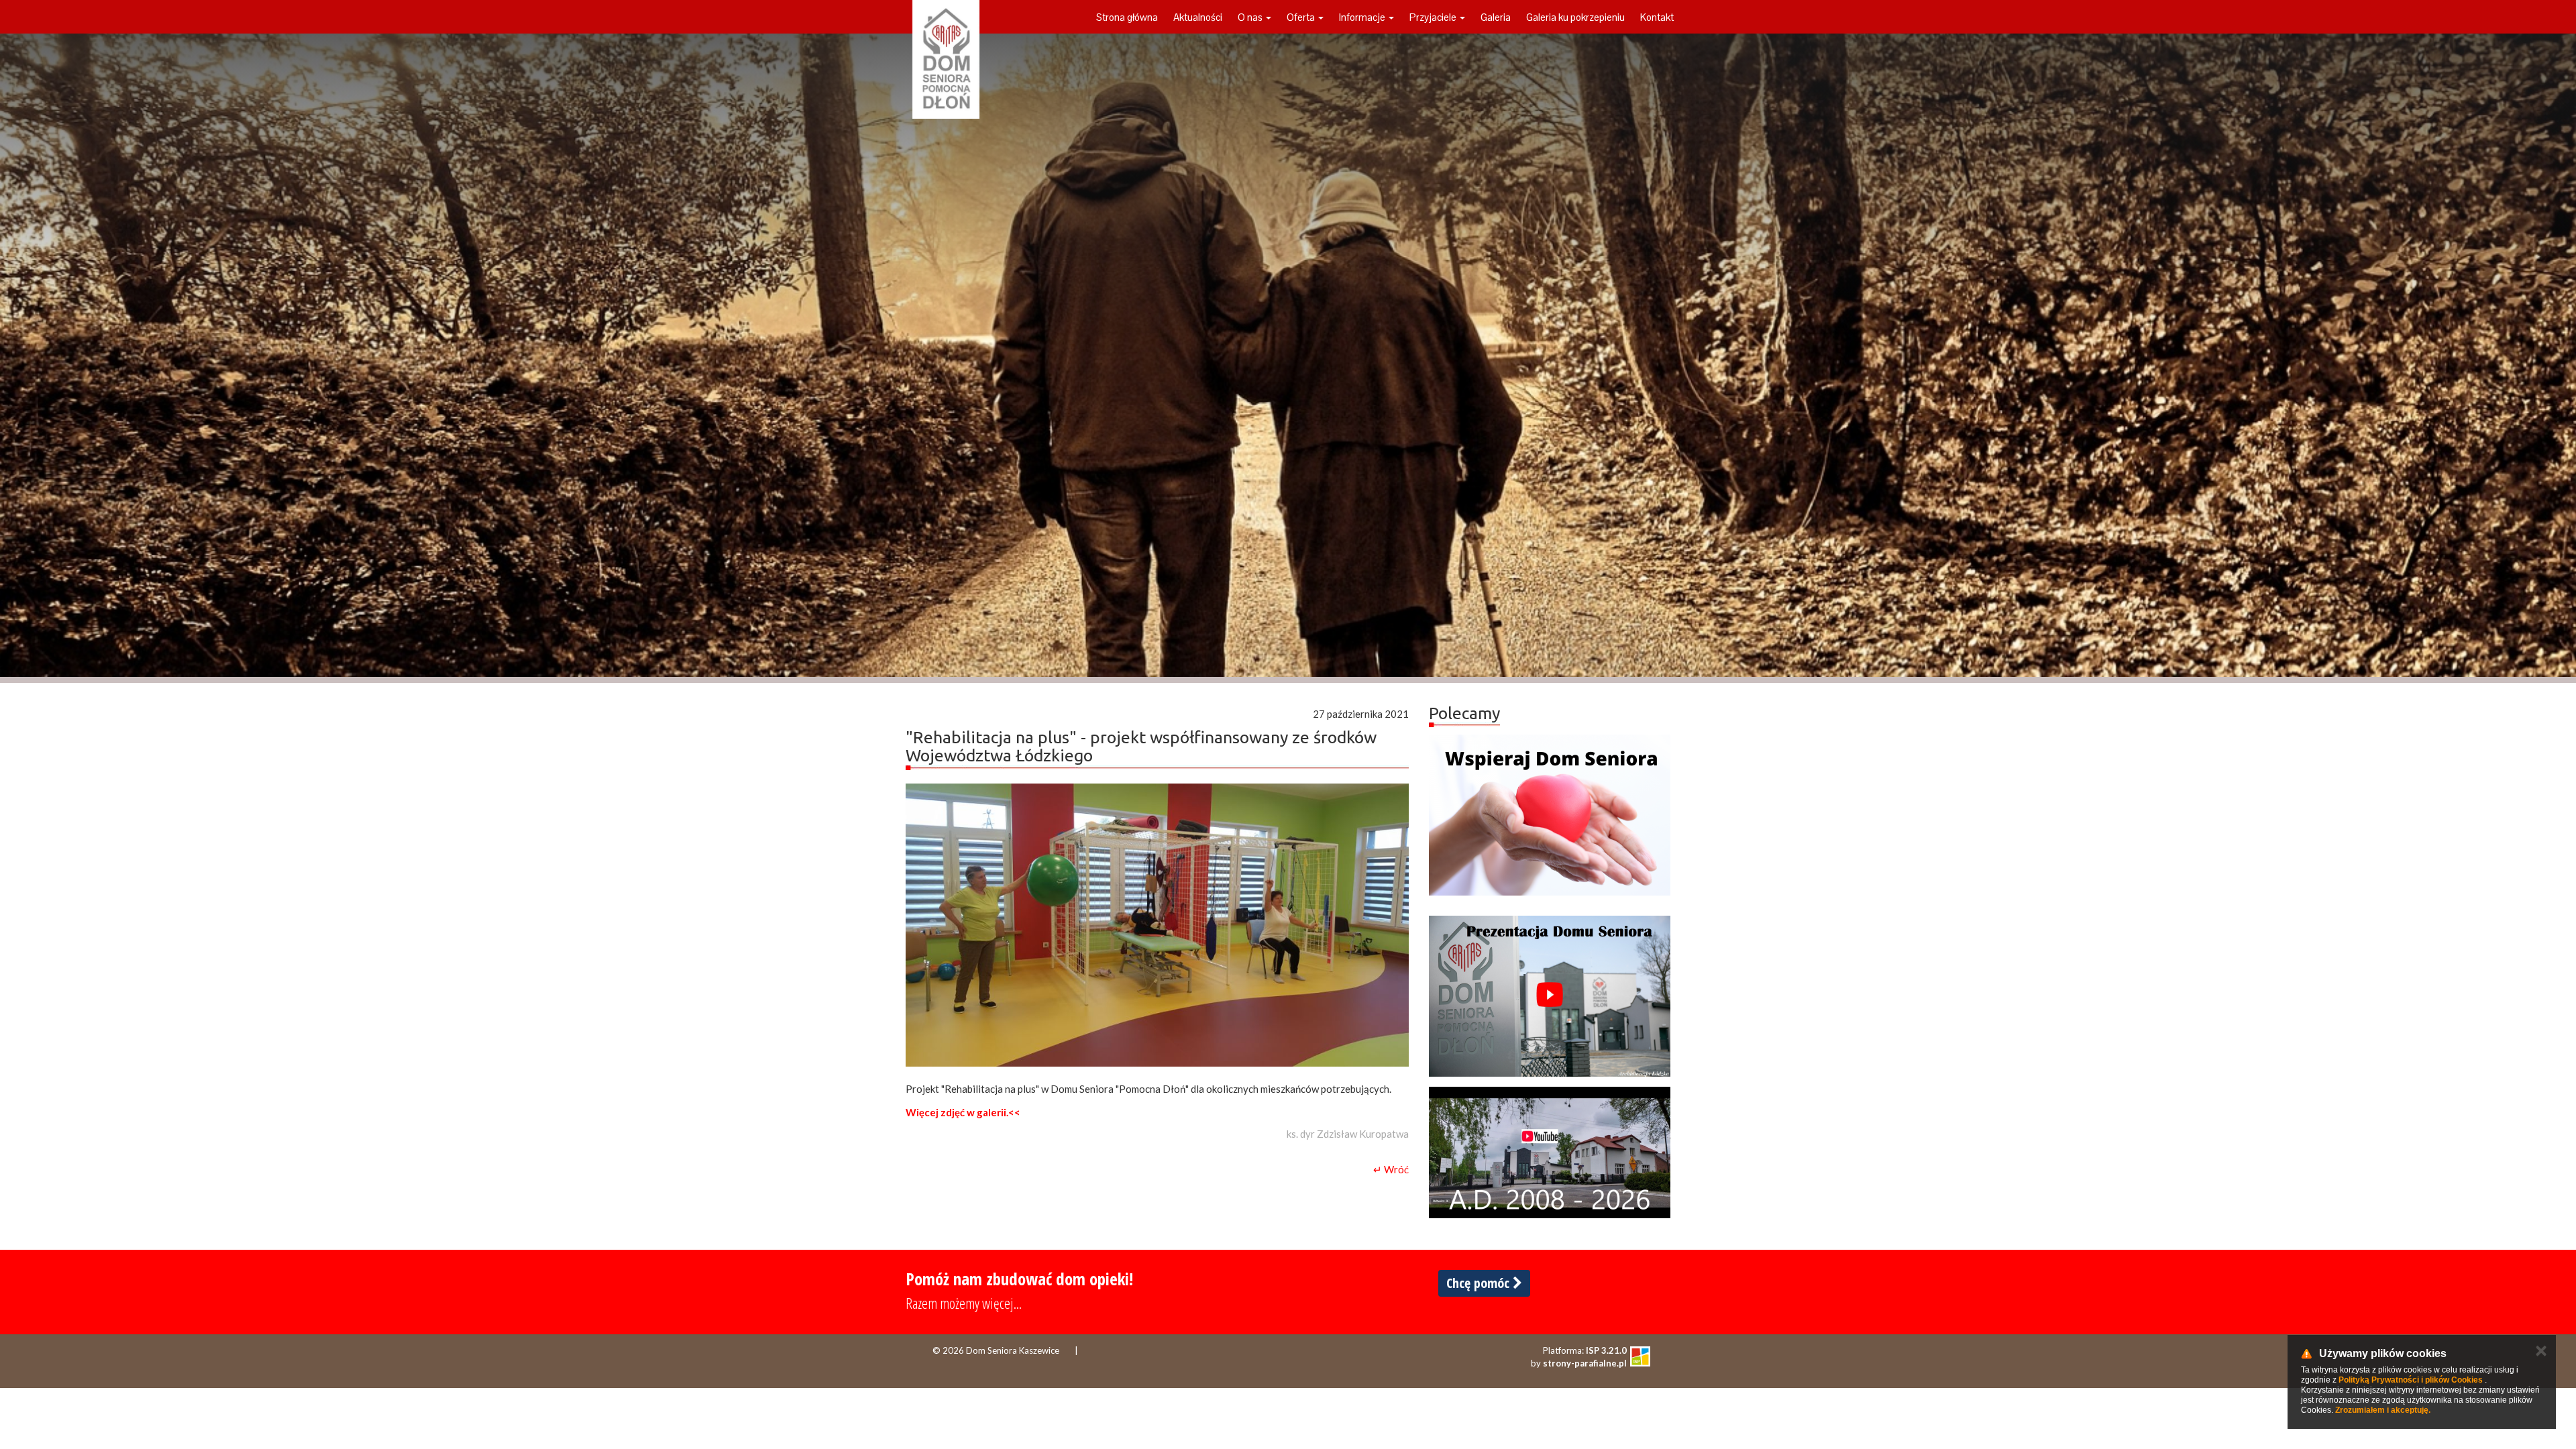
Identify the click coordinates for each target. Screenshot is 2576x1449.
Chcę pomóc (1480, 1283)
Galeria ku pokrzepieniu (1575, 17)
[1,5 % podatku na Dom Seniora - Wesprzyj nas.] (1550, 815)
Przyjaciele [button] (1434, 17)
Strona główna (1127, 17)
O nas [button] (1251, 17)
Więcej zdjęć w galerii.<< (963, 1112)
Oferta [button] (1302, 17)
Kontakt (1657, 17)
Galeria (1496, 17)
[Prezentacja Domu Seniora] (1550, 996)
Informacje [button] (1363, 17)
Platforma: (1585, 1350)
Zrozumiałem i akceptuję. (2383, 1410)
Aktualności (1198, 17)
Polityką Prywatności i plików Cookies (2411, 1380)
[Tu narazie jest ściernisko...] (1550, 1152)
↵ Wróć (1391, 1169)
